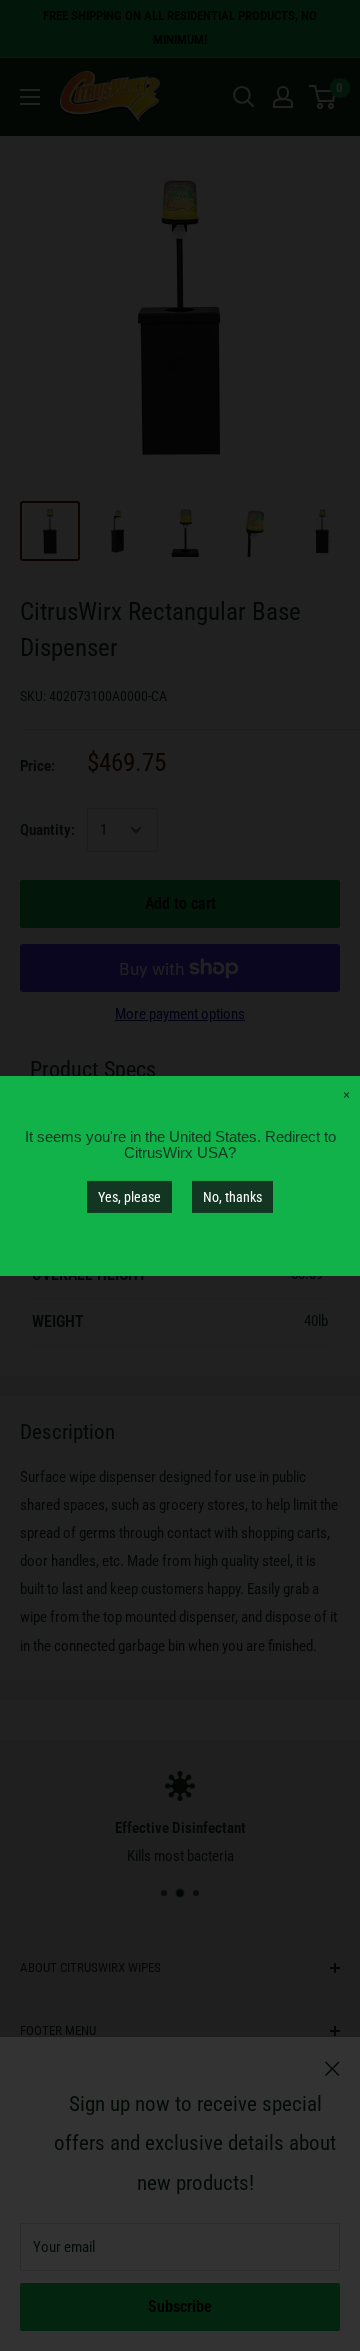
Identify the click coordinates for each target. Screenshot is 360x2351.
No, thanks (232, 1196)
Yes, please (129, 1196)
